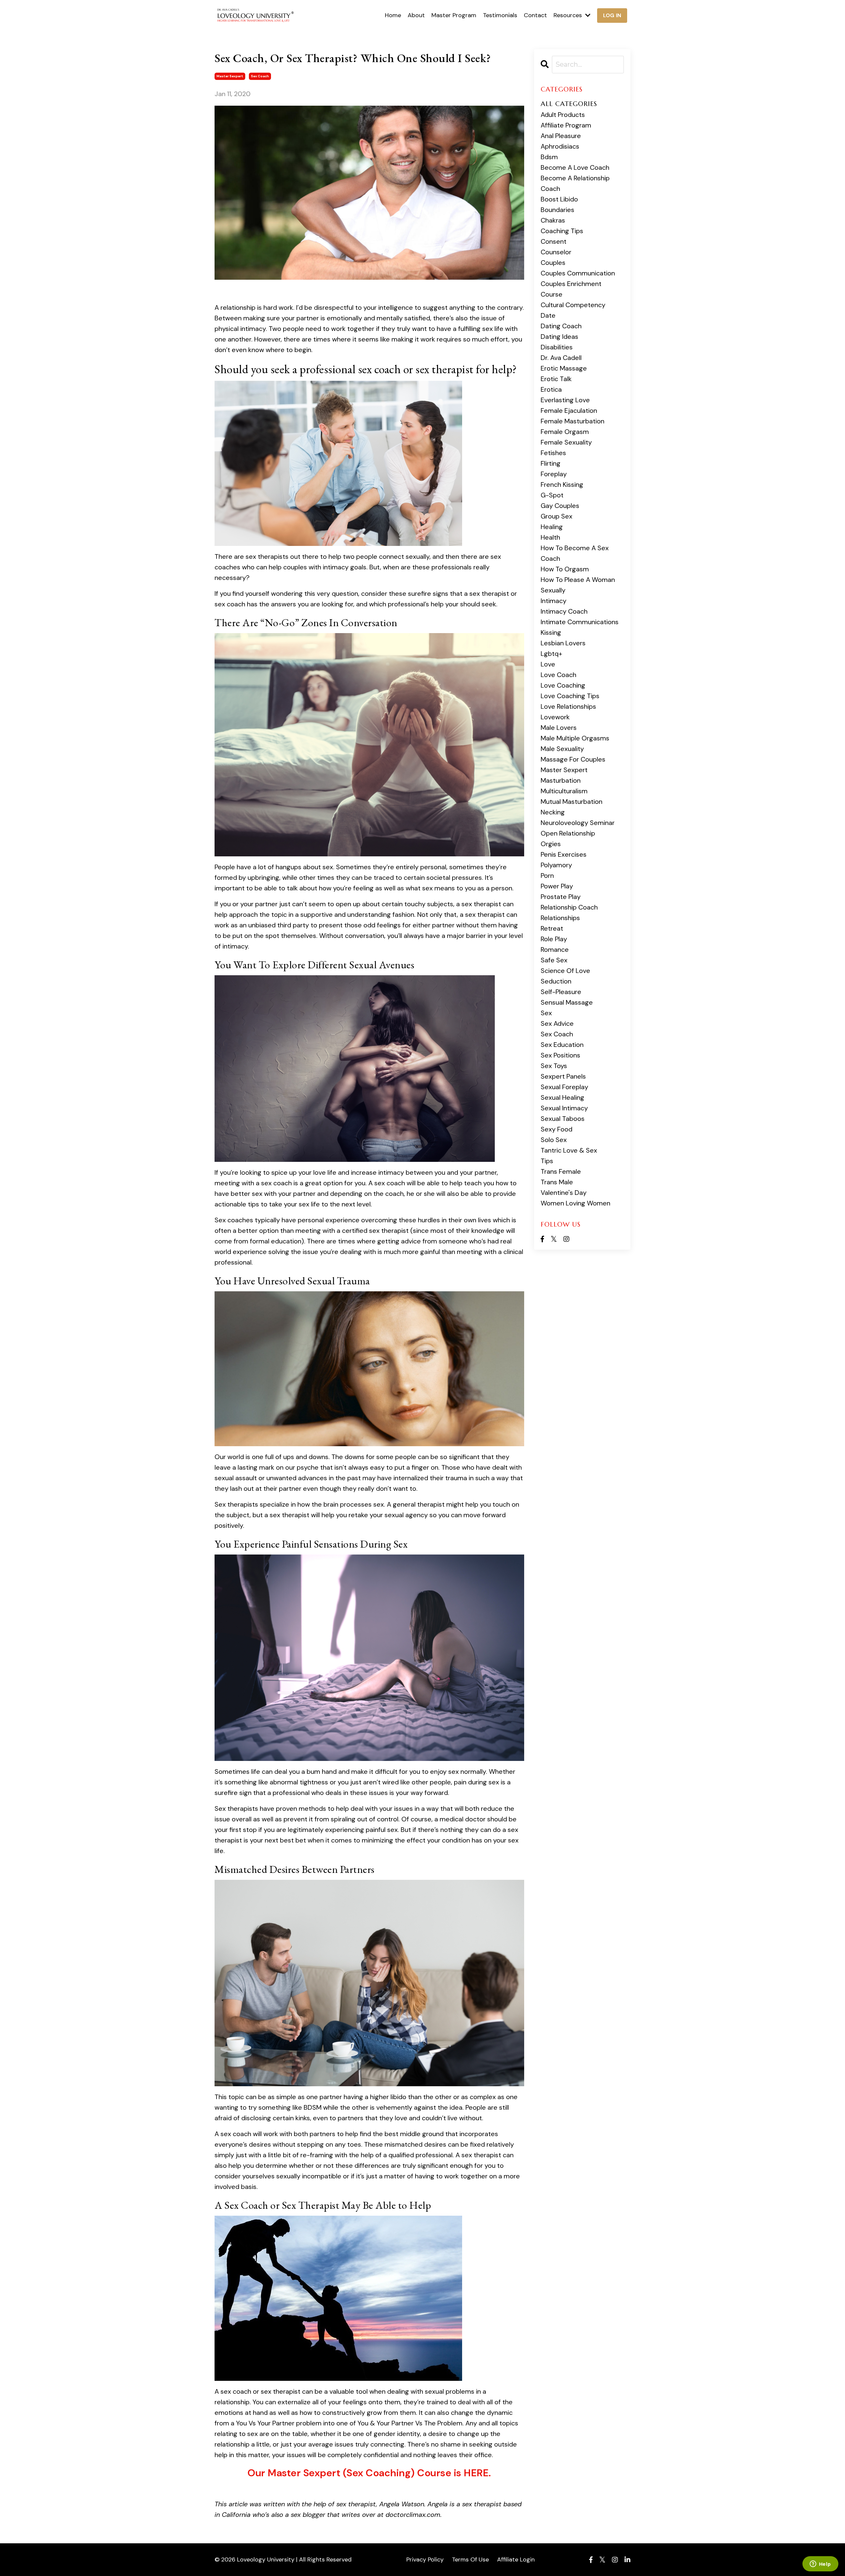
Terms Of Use (470, 2559)
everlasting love (565, 400)
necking (553, 812)
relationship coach (569, 907)
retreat (552, 928)
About (416, 15)
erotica (551, 389)
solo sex (554, 1140)
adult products (563, 115)
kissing (551, 632)
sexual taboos (563, 1119)
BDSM (313, 2107)
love (548, 664)
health (550, 537)
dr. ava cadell (561, 358)
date (548, 315)
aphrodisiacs (560, 146)
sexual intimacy (564, 1108)
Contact (535, 15)
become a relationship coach (575, 183)
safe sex (554, 960)
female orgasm (565, 432)
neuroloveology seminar (578, 823)
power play (557, 886)
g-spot (552, 495)
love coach (558, 675)
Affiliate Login (516, 2559)
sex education (562, 1045)
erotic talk (556, 379)
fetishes (553, 453)
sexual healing (562, 1097)
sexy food (557, 1129)
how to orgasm (565, 569)
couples (553, 263)
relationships (560, 918)
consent (554, 241)
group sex (557, 516)
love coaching (563, 685)
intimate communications (580, 622)
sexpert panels (563, 1076)
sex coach (260, 76)
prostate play (561, 897)
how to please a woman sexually (578, 585)
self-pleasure (561, 992)
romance (555, 949)
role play (554, 939)
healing (552, 527)
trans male (557, 1182)
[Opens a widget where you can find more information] (820, 2564)
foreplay (554, 474)
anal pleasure (561, 136)
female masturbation (573, 421)
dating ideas (559, 337)
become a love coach (575, 167)
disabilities (557, 347)
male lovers (559, 728)
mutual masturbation (572, 802)
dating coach (561, 326)
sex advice (557, 1023)
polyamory (556, 865)
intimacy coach (564, 611)
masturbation (561, 780)
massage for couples (573, 759)
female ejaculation (569, 411)
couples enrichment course (571, 289)
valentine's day (564, 1193)
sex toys (554, 1066)
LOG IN (612, 15)
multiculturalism (564, 791)
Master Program (454, 15)
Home (393, 15)
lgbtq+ (551, 654)
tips (547, 1161)
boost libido (559, 199)
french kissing (562, 484)
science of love (565, 971)
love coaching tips (570, 696)
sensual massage (567, 1002)
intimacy (554, 601)
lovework (555, 717)
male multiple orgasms (575, 738)
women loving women (575, 1203)
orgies (551, 844)
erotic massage (564, 368)
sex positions (560, 1055)
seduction (556, 981)
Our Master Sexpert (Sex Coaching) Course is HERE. (369, 2473)
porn (547, 876)
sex (546, 1013)
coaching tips (562, 231)
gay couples (560, 506)
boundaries (558, 210)
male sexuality (562, 749)
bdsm (549, 157)
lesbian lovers (563, 643)
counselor (556, 252)
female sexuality (566, 442)
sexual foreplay (564, 1087)
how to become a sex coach (575, 553)
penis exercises (564, 854)
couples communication (578, 273)
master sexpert (230, 76)
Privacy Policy (425, 2559)
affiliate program (566, 125)
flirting (551, 463)
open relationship (568, 833)
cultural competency (573, 305)
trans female (561, 1171)
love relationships (568, 706)
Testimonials (500, 15)
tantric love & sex (569, 1150)
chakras (553, 220)
